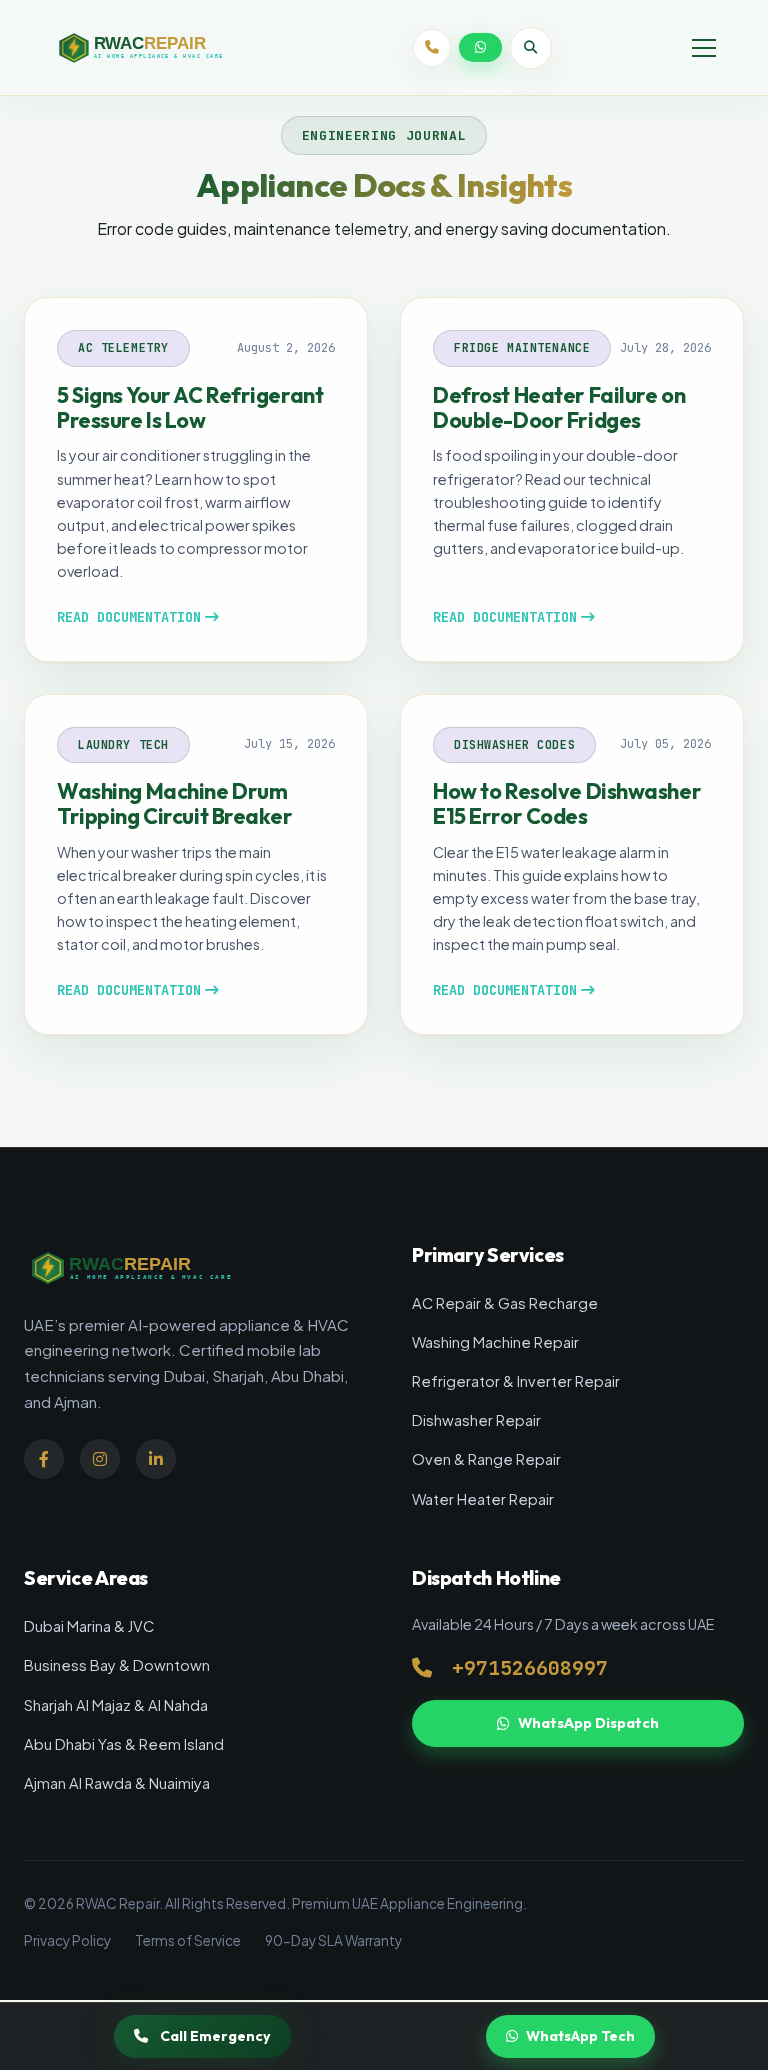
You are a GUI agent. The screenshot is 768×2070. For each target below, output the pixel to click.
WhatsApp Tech (580, 2036)
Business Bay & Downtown (117, 1665)
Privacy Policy (67, 1940)
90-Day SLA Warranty (333, 1940)
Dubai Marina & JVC (89, 1626)
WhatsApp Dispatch (588, 1723)
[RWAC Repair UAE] (162, 48)
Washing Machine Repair (495, 1342)
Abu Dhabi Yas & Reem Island (124, 1744)
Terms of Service (188, 1940)
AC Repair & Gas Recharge (505, 1303)
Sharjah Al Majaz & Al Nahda (116, 1705)
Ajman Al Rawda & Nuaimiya (117, 1783)
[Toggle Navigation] (704, 48)
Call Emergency (215, 2036)
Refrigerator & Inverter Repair (516, 1381)
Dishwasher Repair (476, 1420)
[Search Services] (531, 48)
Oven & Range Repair (486, 1459)
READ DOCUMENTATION (129, 617)
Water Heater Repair (483, 1499)
